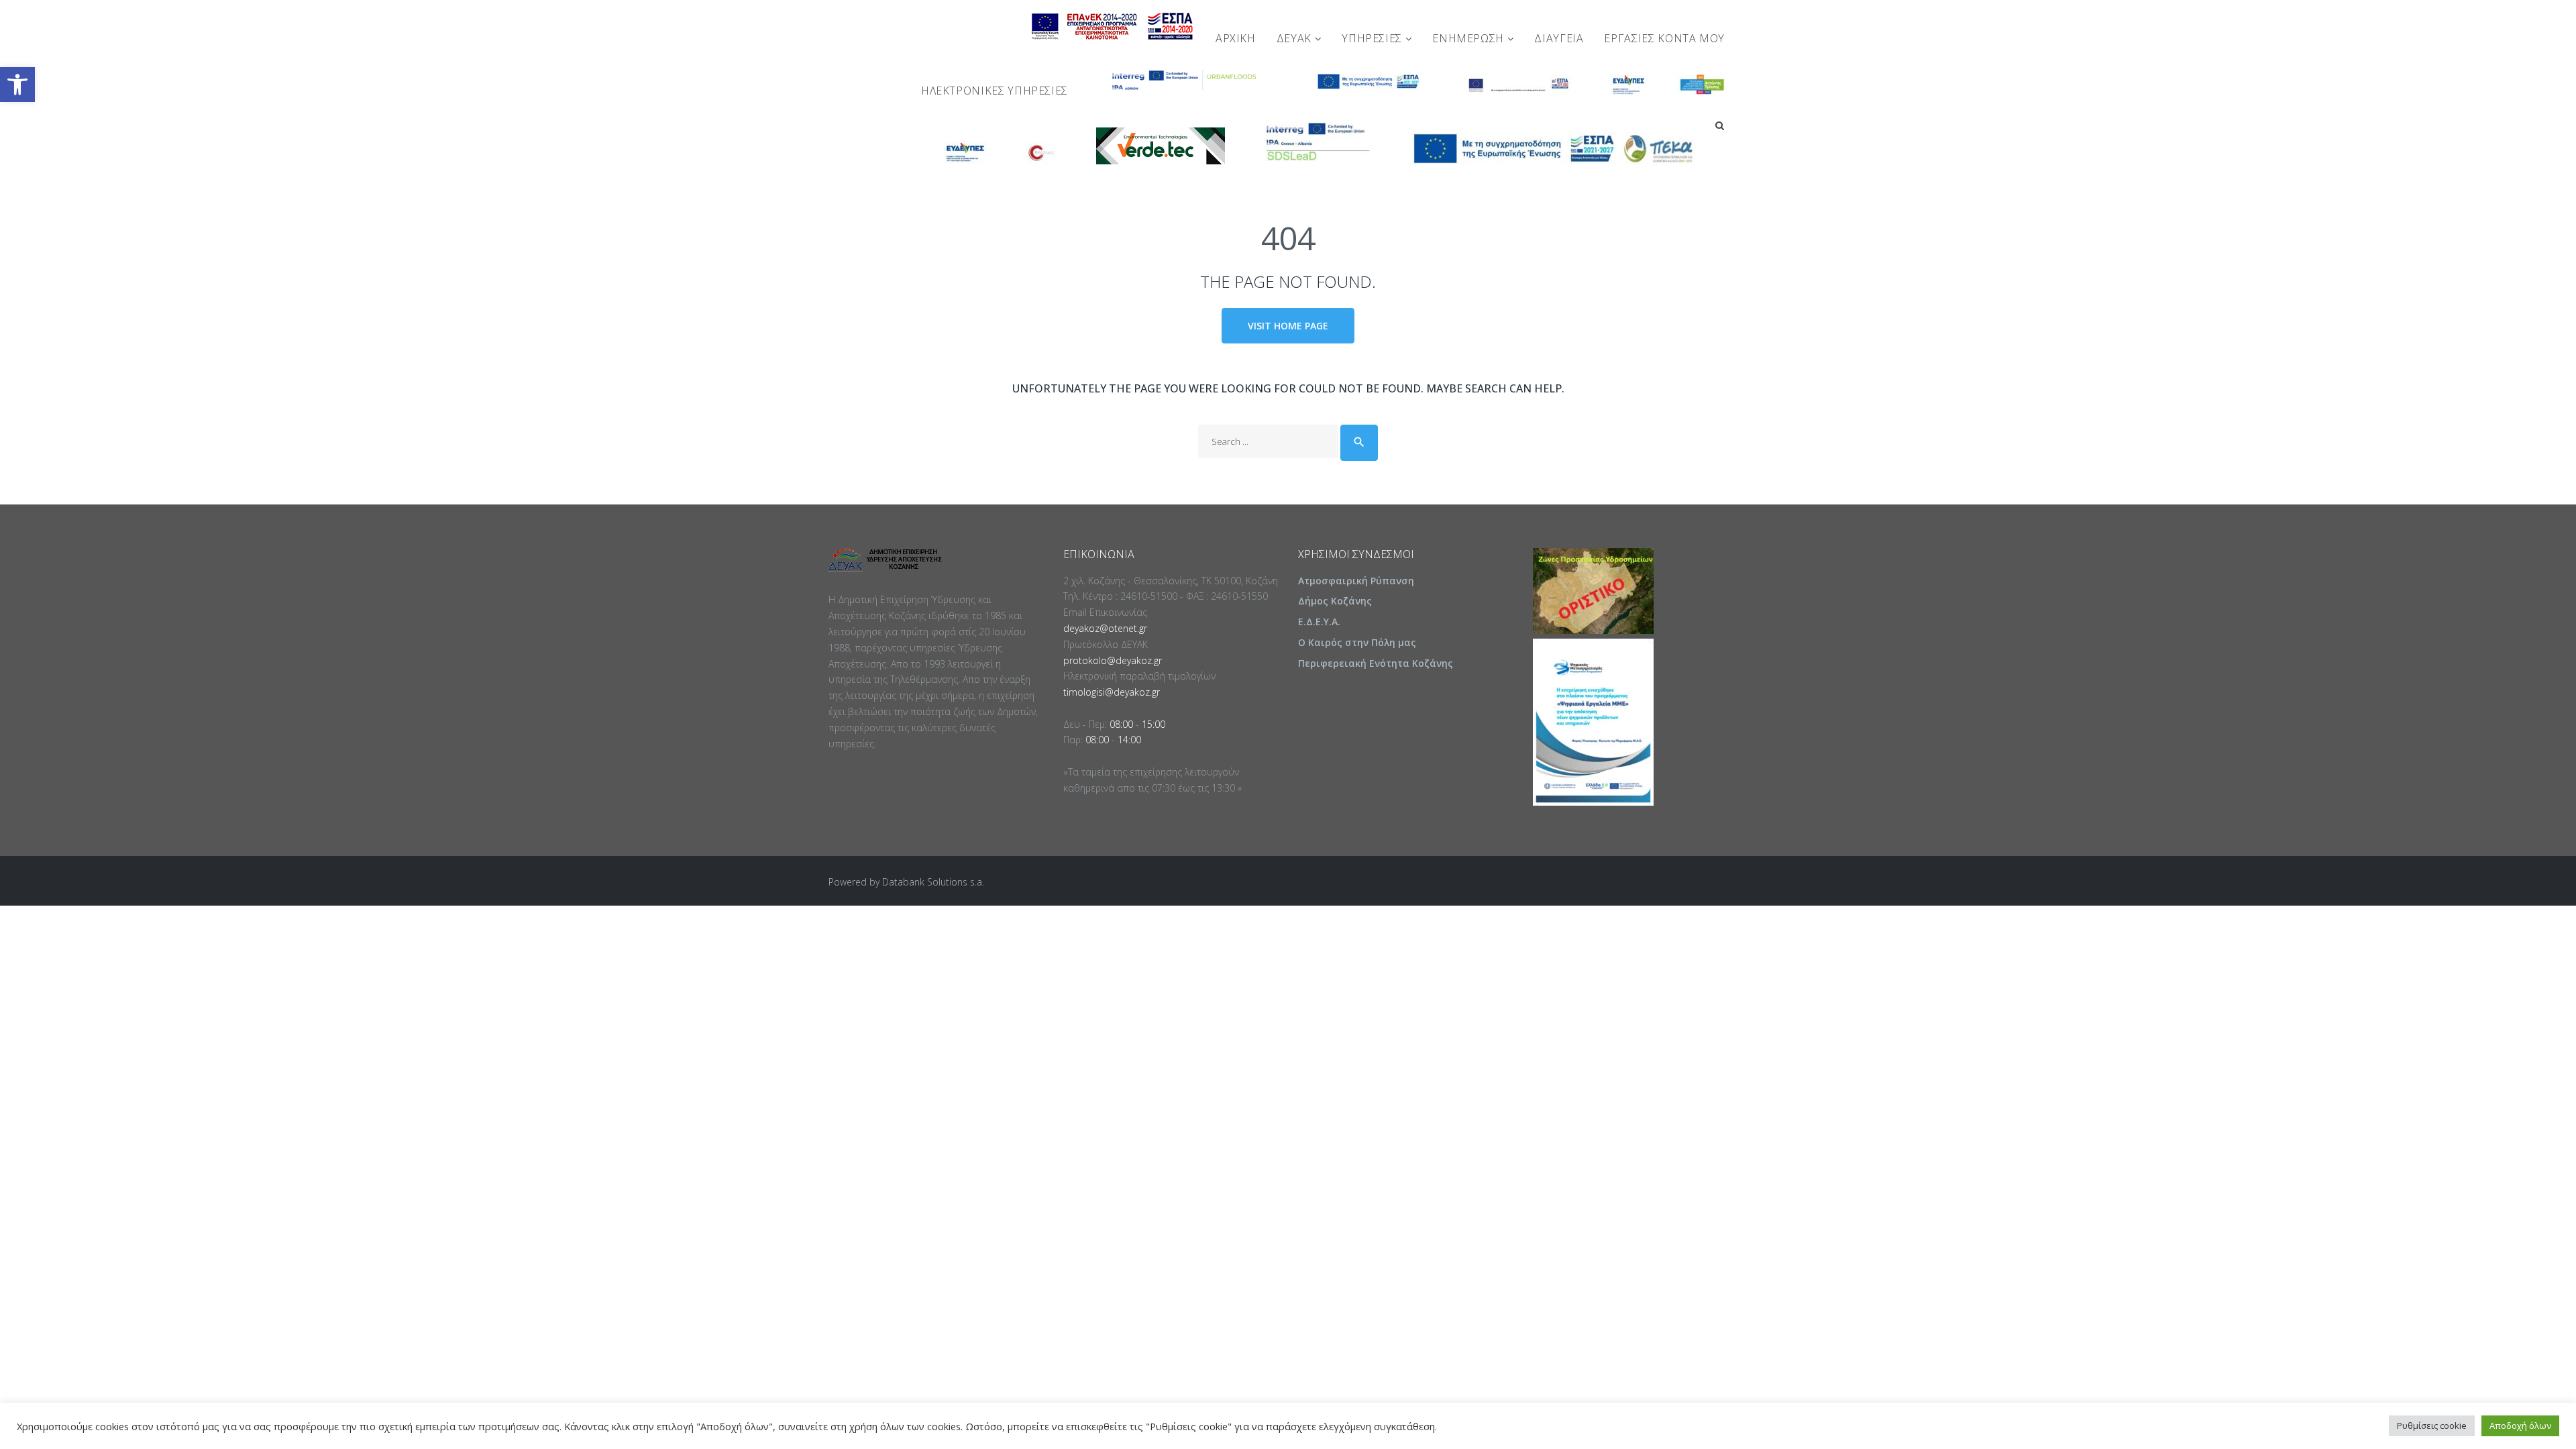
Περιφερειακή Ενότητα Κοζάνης (1376, 663)
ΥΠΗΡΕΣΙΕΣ (1373, 38)
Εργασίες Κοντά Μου (1664, 38)
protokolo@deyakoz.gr (1113, 660)
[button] (17, 85)
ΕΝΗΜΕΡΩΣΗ (1469, 38)
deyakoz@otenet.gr (1105, 628)
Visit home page (1288, 326)
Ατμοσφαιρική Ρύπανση (1356, 581)
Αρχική (1236, 38)
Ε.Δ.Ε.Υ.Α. (1319, 622)
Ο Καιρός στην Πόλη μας (1357, 642)
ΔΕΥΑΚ (1296, 38)
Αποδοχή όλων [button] (2520, 1426)
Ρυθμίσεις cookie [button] (2432, 1426)
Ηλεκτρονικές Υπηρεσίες (995, 91)
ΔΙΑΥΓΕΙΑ (1559, 38)
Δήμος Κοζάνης (1335, 601)
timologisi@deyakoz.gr (1112, 692)
